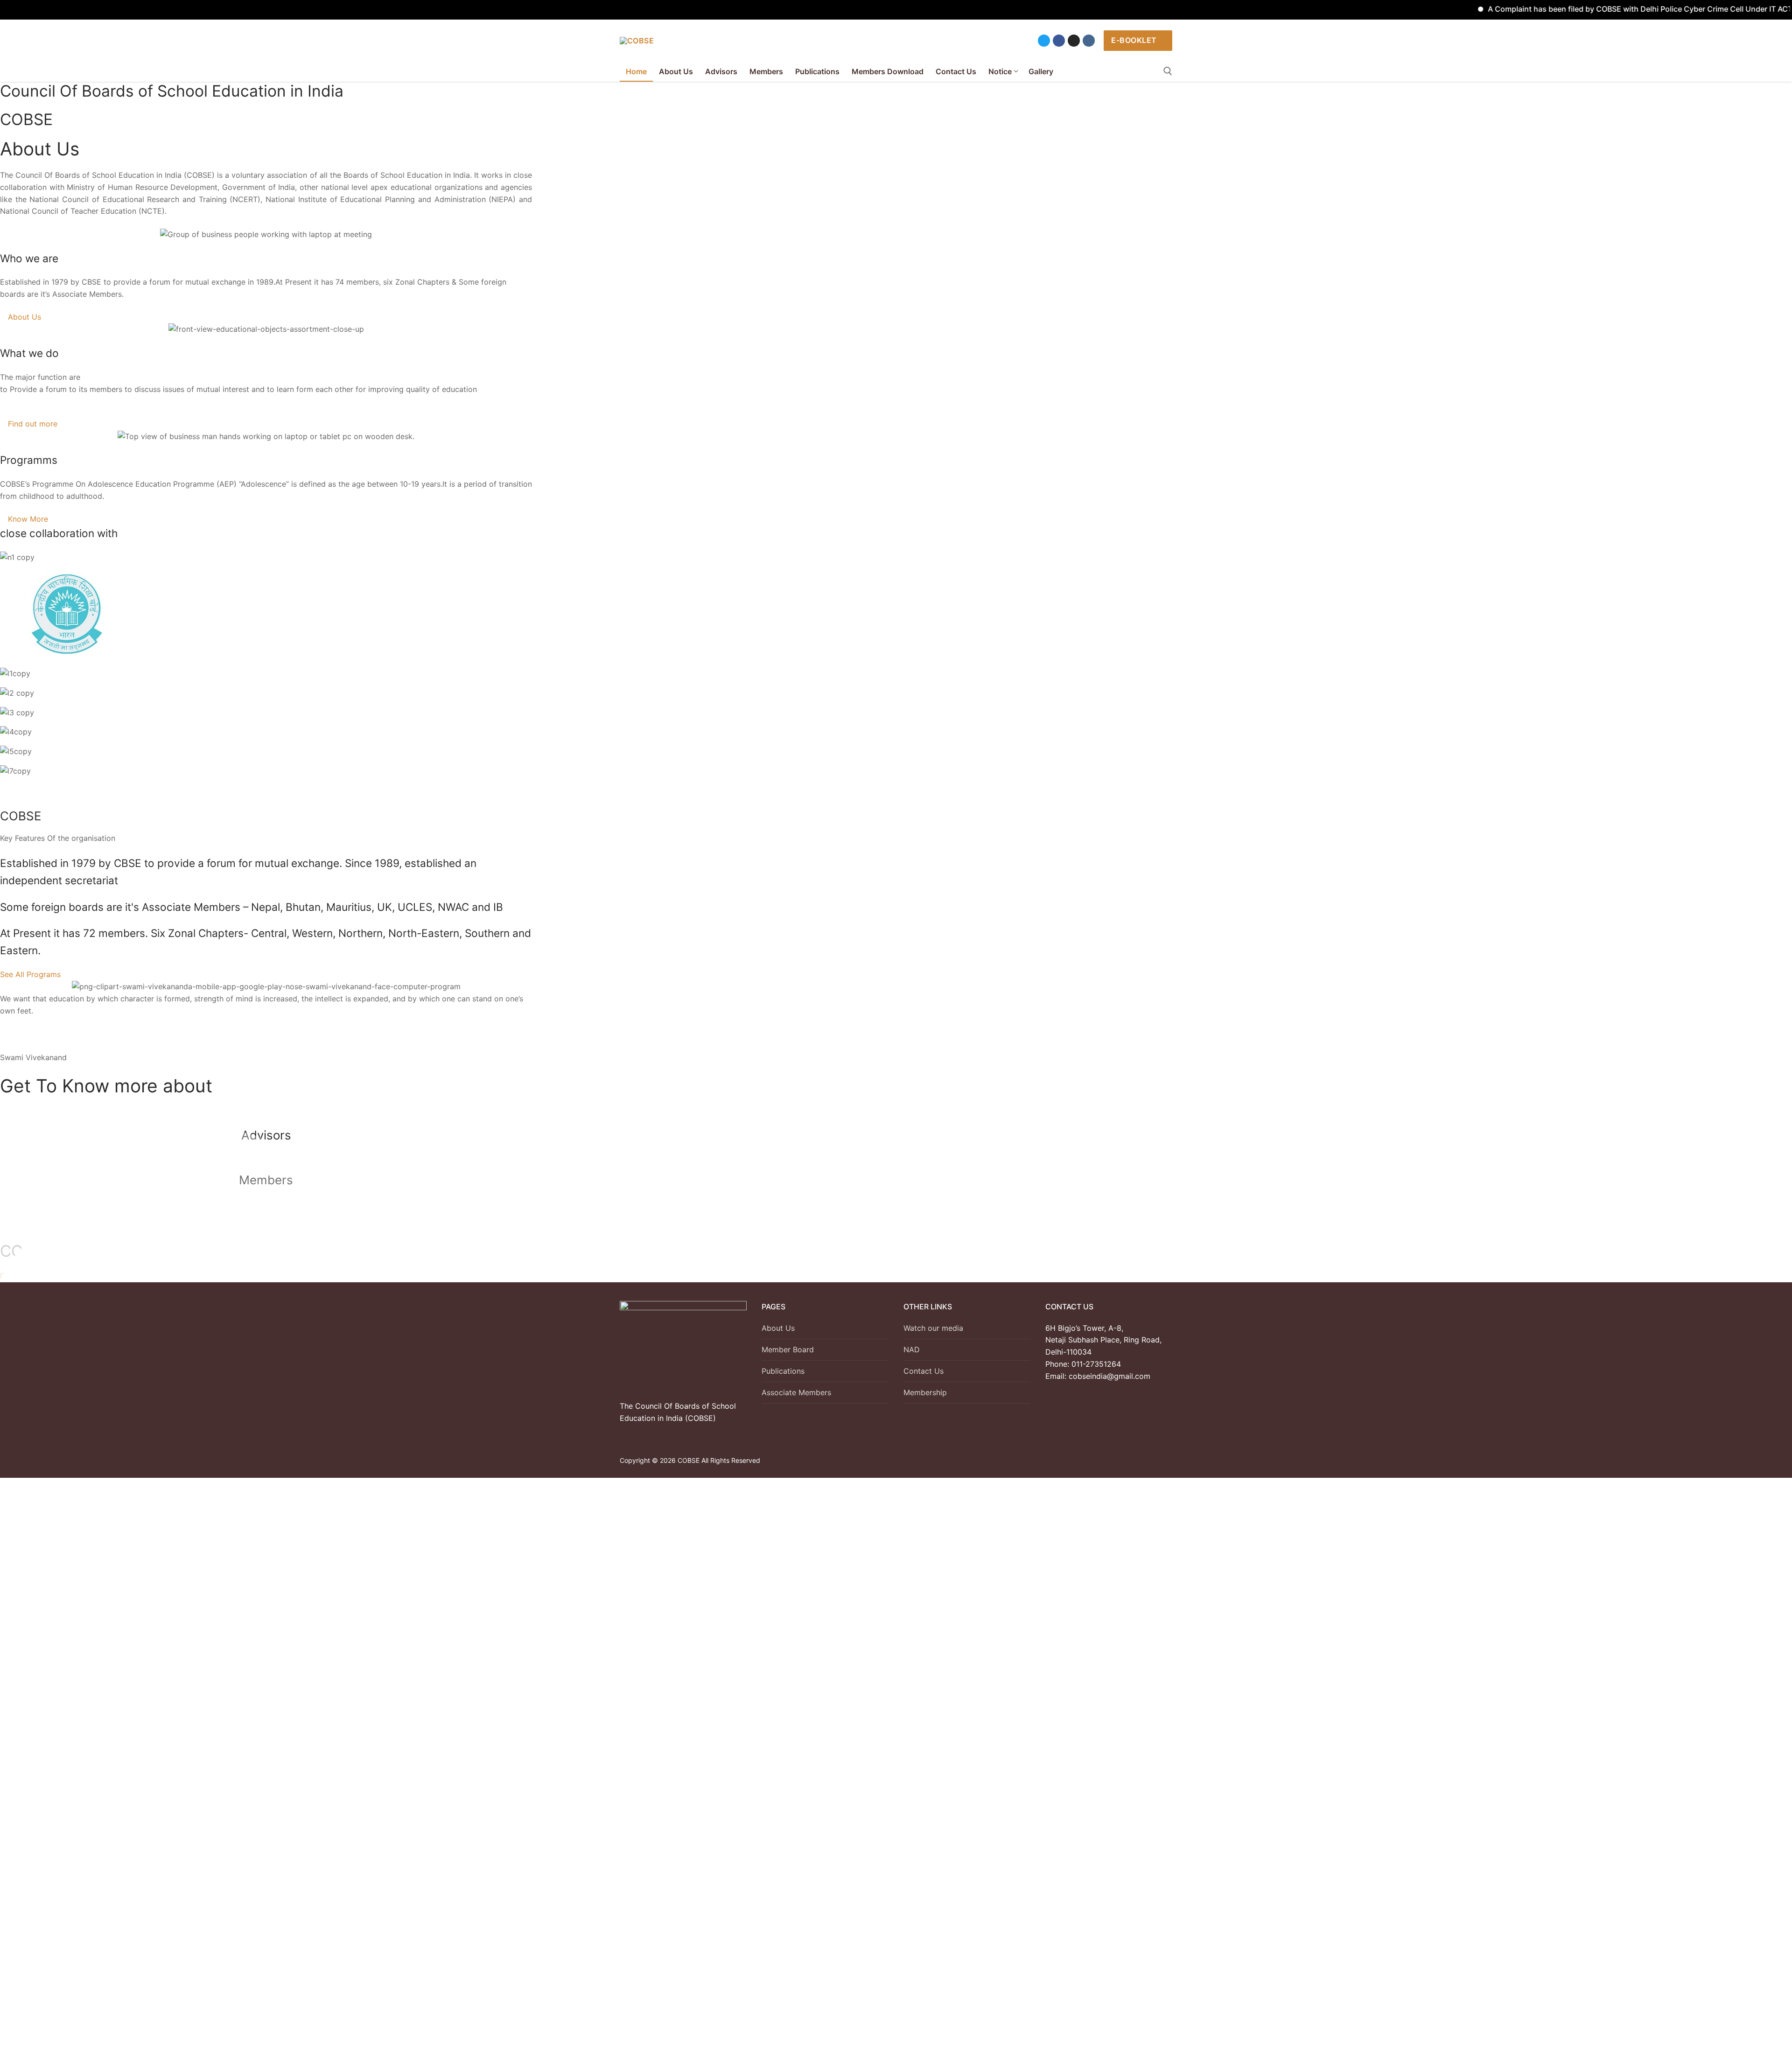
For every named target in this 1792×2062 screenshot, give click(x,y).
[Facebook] (1059, 41)
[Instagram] (1074, 41)
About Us (778, 1328)
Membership (925, 1392)
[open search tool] (1168, 71)
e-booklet (1134, 40)
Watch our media (933, 1328)
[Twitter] (1044, 41)
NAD (912, 1349)
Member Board (788, 1349)
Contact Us (924, 1371)
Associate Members (796, 1392)
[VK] (1089, 41)
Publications (783, 1371)
